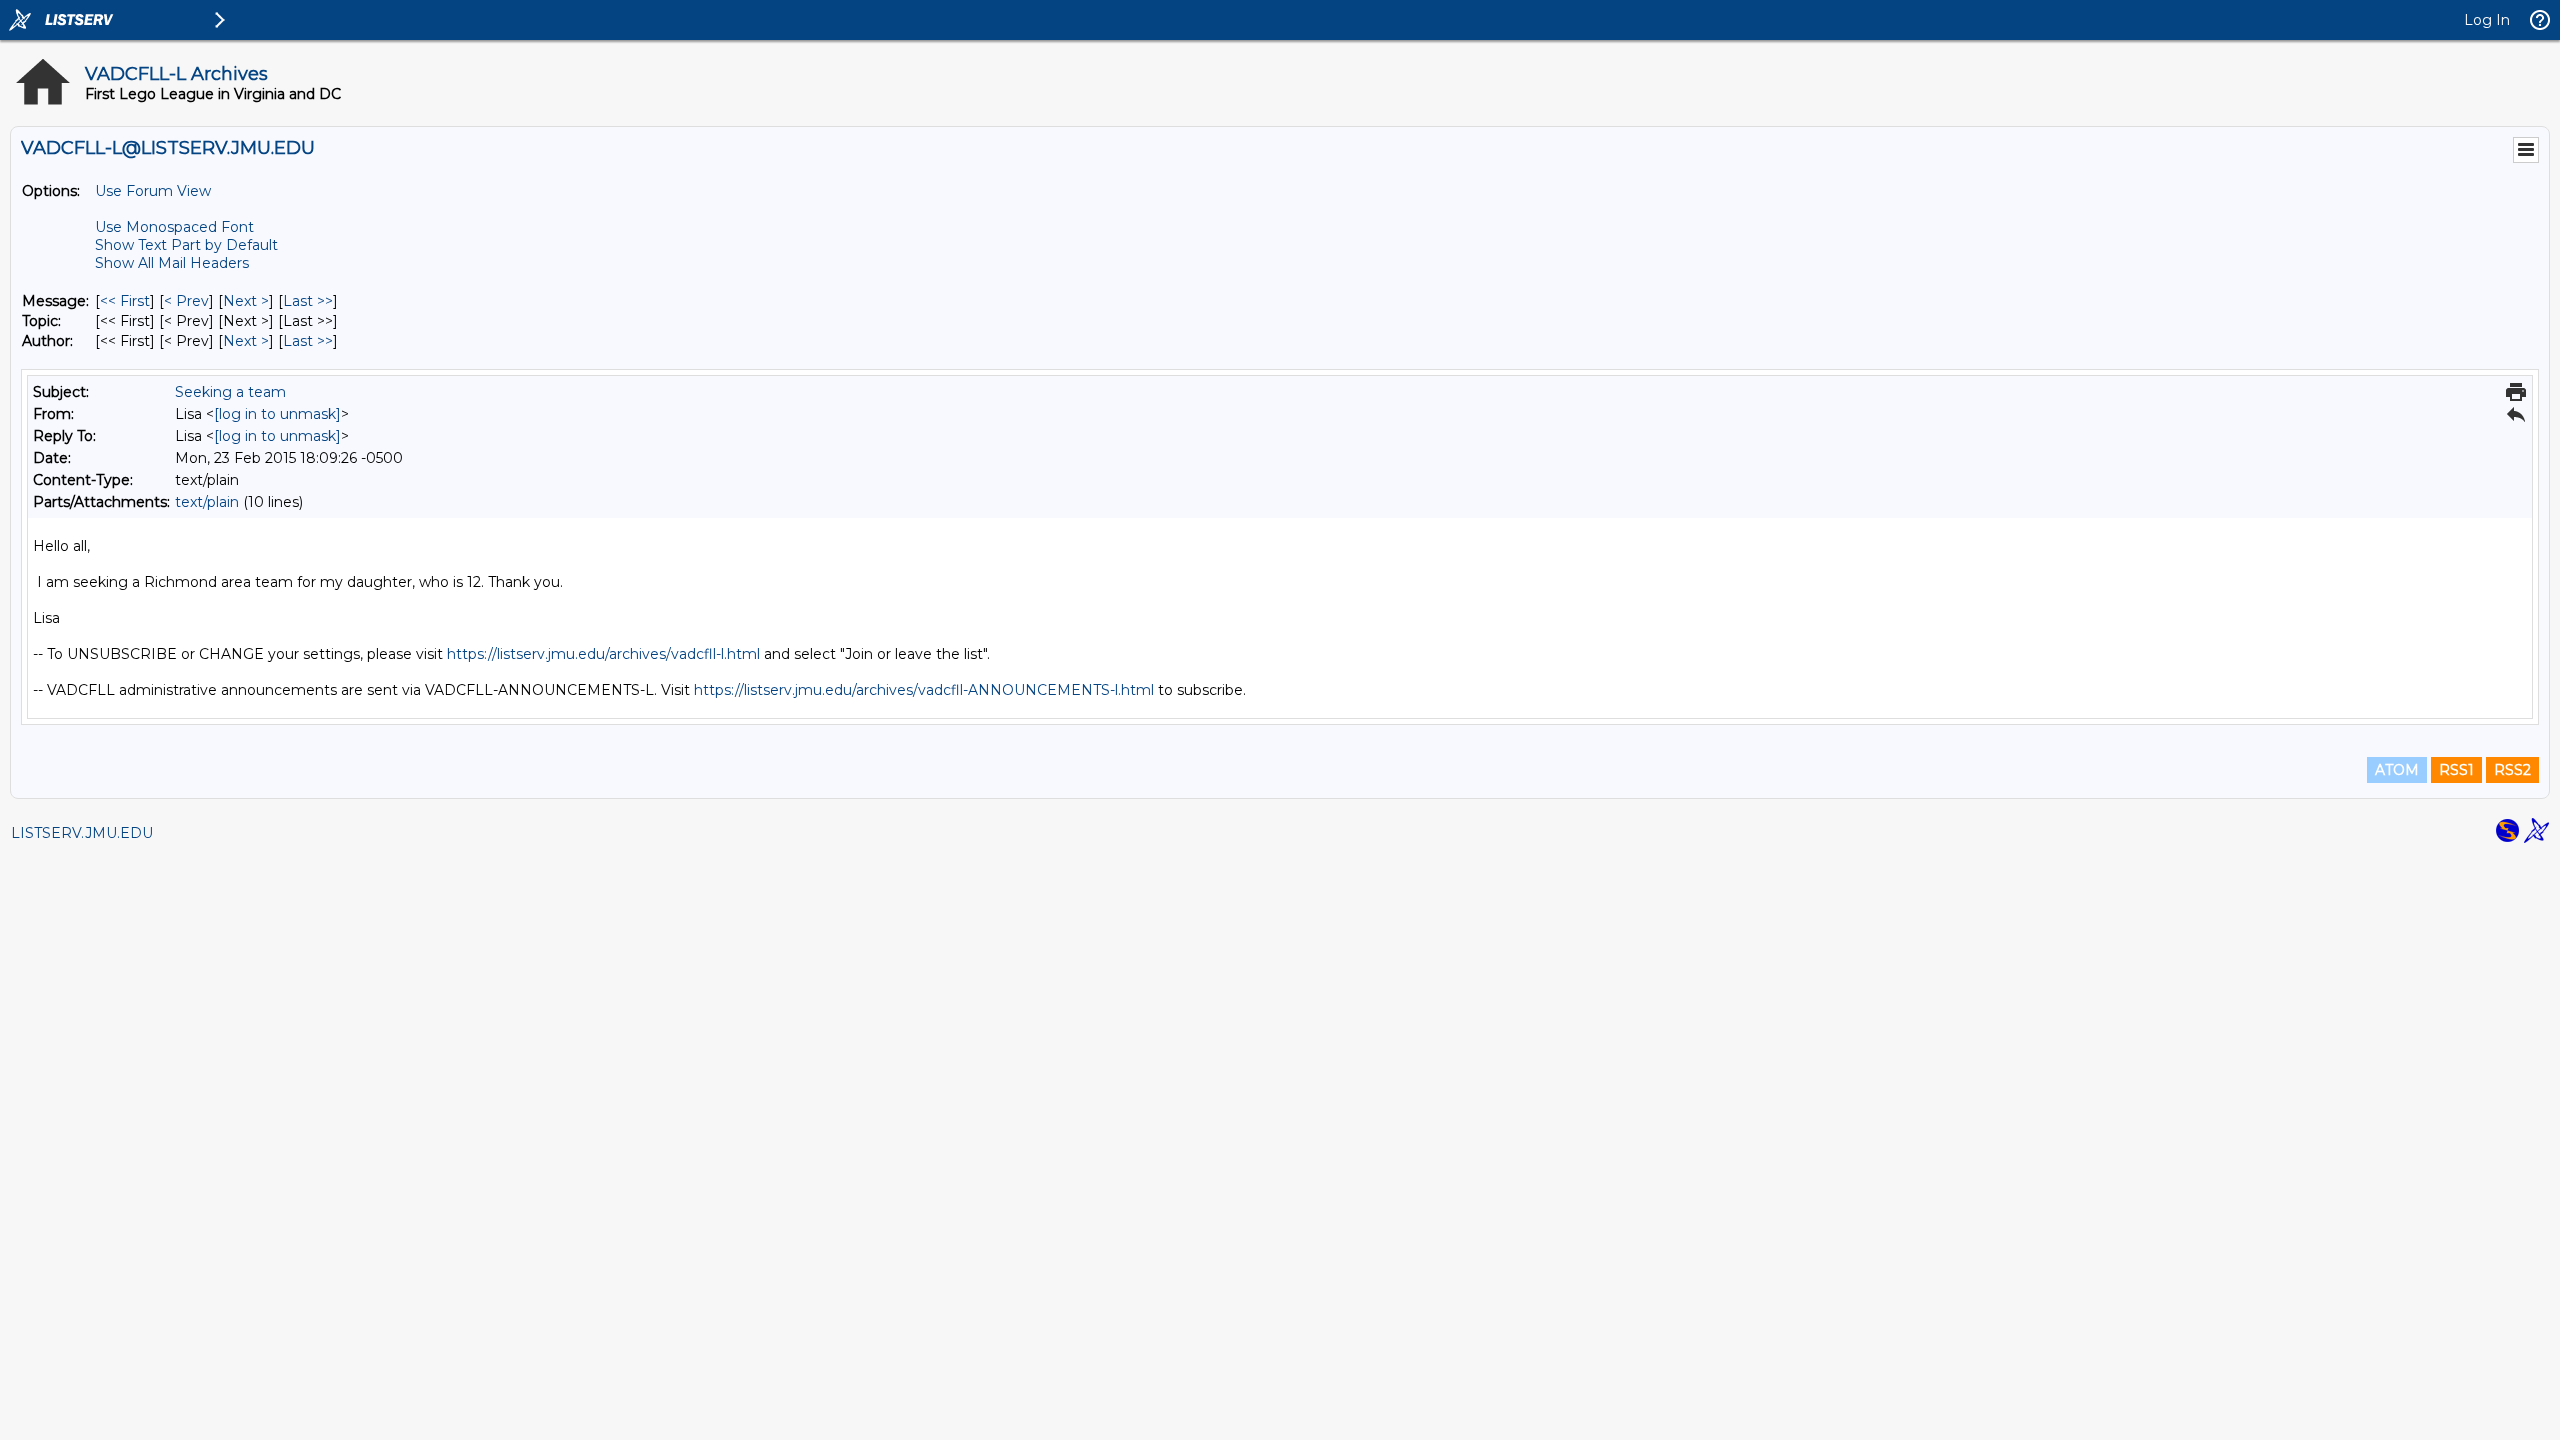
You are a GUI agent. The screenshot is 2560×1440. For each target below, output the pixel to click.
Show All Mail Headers (172, 263)
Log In (2487, 20)
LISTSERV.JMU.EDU (82, 833)
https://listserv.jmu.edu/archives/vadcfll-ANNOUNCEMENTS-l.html (924, 690)
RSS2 (2512, 770)
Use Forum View (153, 191)
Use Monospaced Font (174, 227)
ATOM (2397, 770)
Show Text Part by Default (186, 245)
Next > (246, 301)
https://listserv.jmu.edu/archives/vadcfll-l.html (603, 654)
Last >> (308, 301)
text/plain (207, 502)
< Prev (186, 301)
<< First (125, 301)
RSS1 (2456, 770)
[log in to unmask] (277, 414)
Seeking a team (230, 392)
